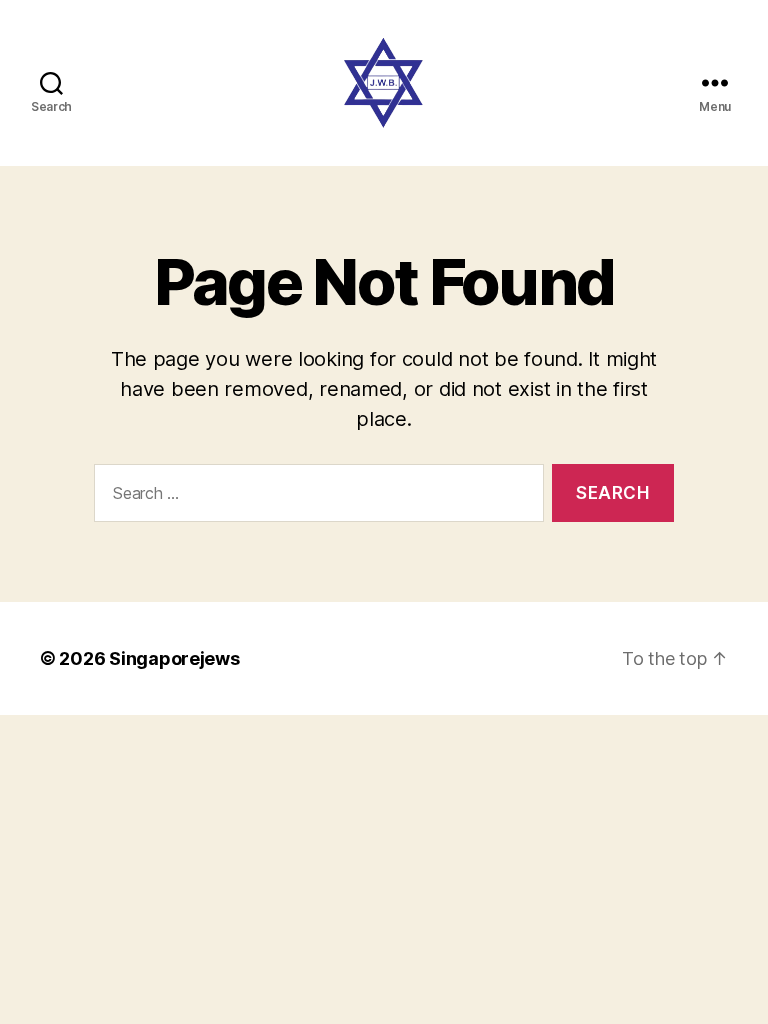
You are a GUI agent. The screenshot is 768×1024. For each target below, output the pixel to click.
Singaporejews (174, 658)
